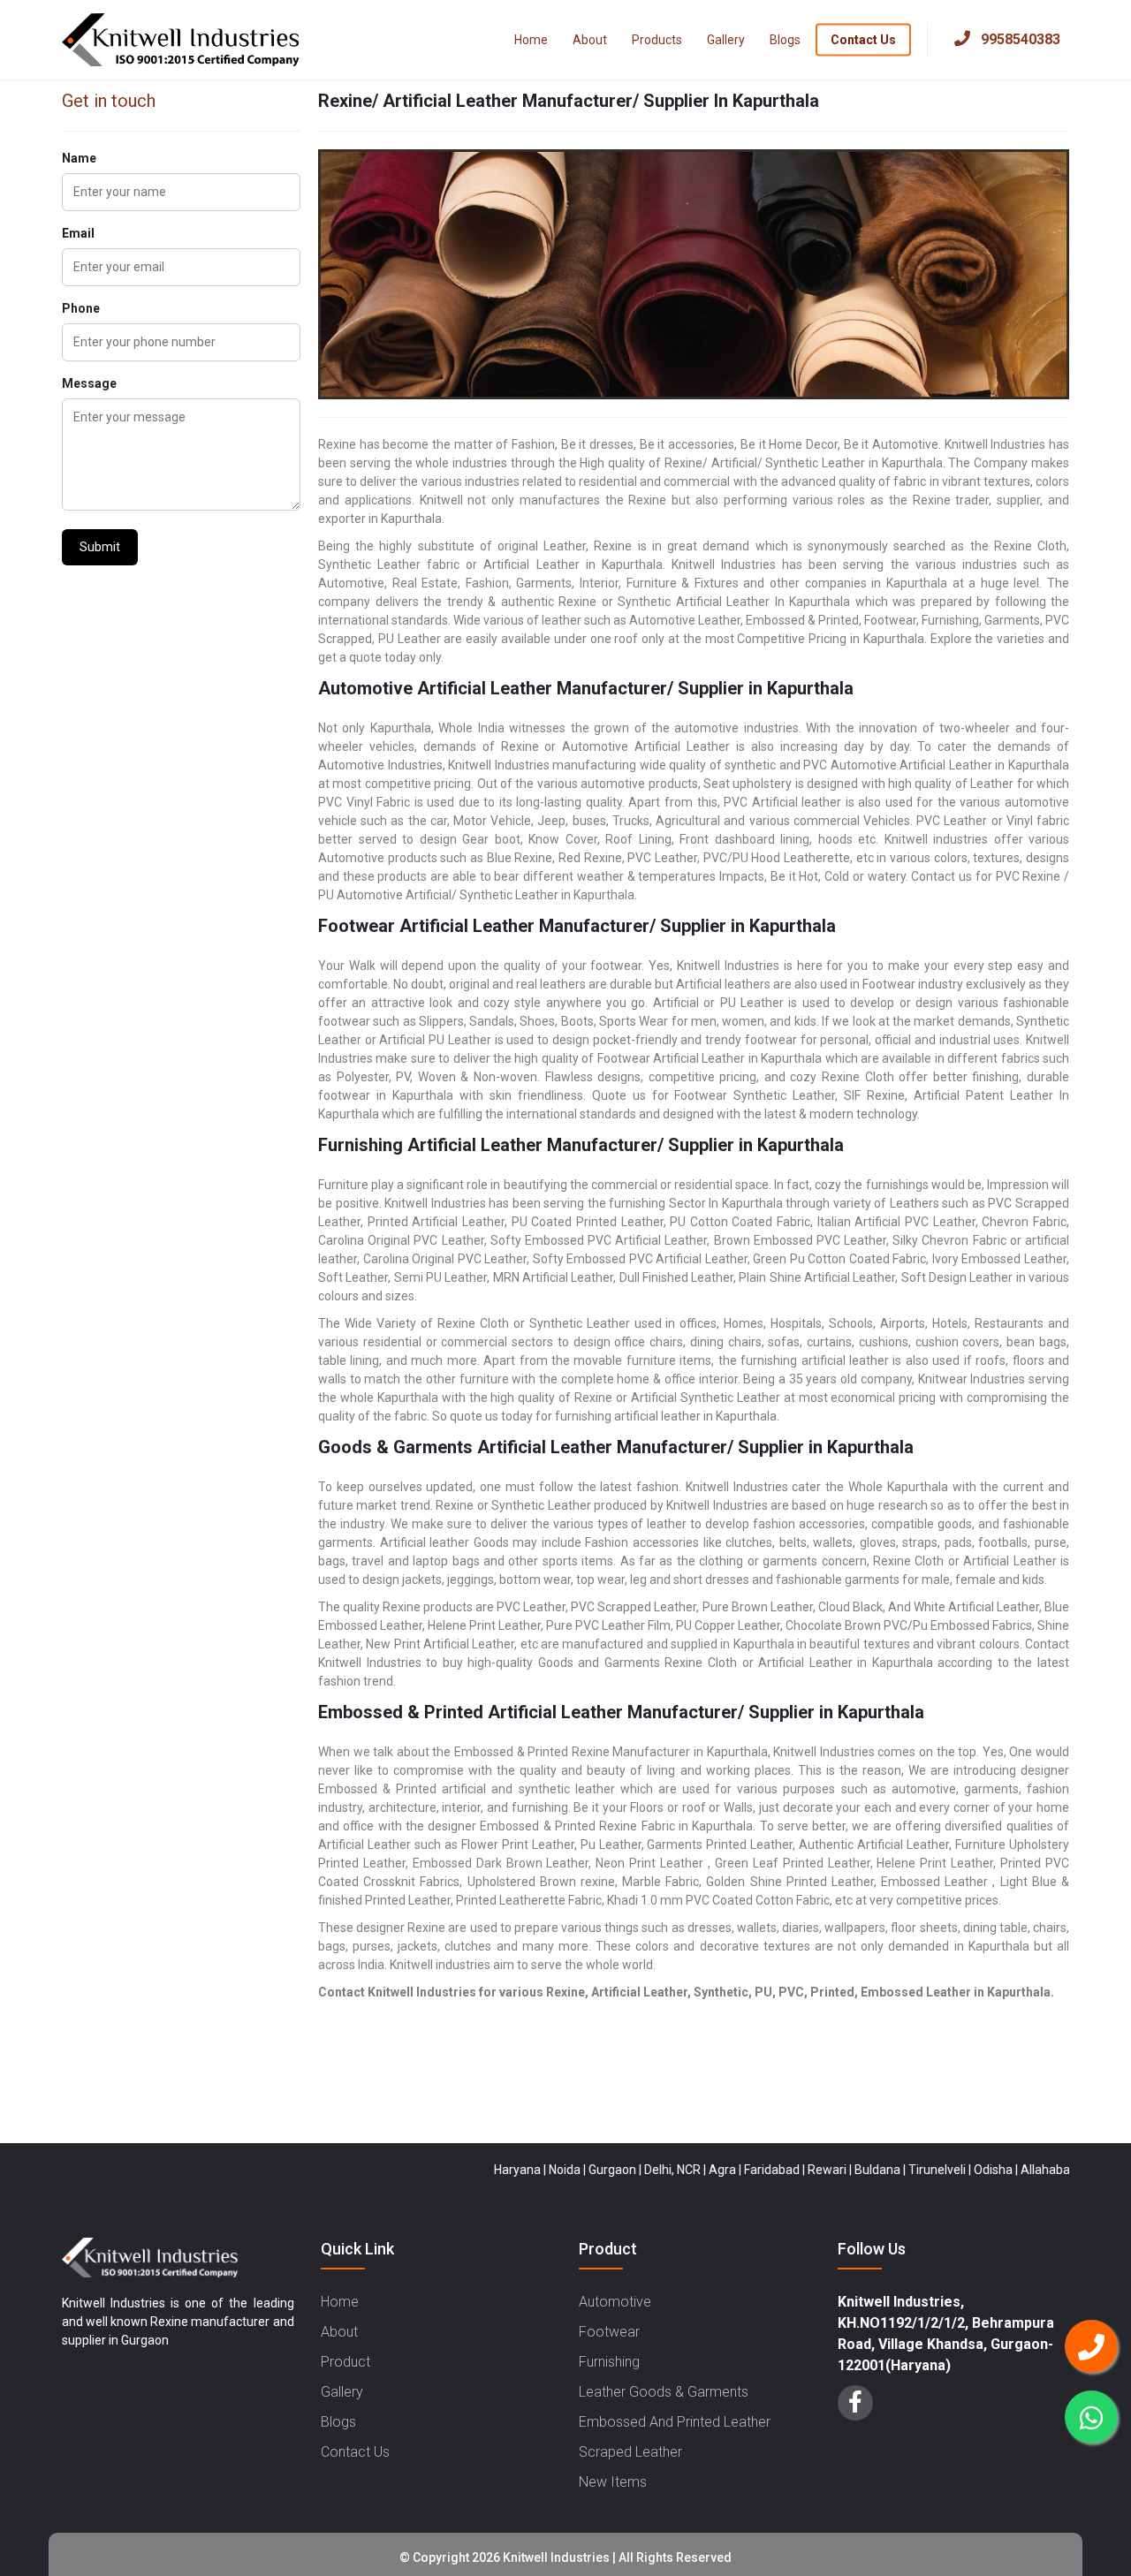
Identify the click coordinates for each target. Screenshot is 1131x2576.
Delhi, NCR (624, 2170)
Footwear (609, 2332)
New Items (613, 2482)
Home (531, 39)
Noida (516, 2170)
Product (345, 2362)
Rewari (778, 2170)
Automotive (615, 2302)
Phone (81, 308)
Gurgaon (564, 2170)
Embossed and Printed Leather (675, 2422)
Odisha (945, 2170)
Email (78, 233)
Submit (100, 547)
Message (89, 383)
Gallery (726, 39)
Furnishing (609, 2362)
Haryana (469, 2170)
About (590, 39)
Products (657, 39)
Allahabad (1000, 2170)
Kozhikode (1066, 2170)
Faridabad (723, 2170)
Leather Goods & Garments (664, 2392)
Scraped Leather (630, 2452)
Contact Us (863, 39)
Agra (674, 2170)
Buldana (829, 2170)
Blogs (785, 39)
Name (79, 158)
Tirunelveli (888, 2170)
